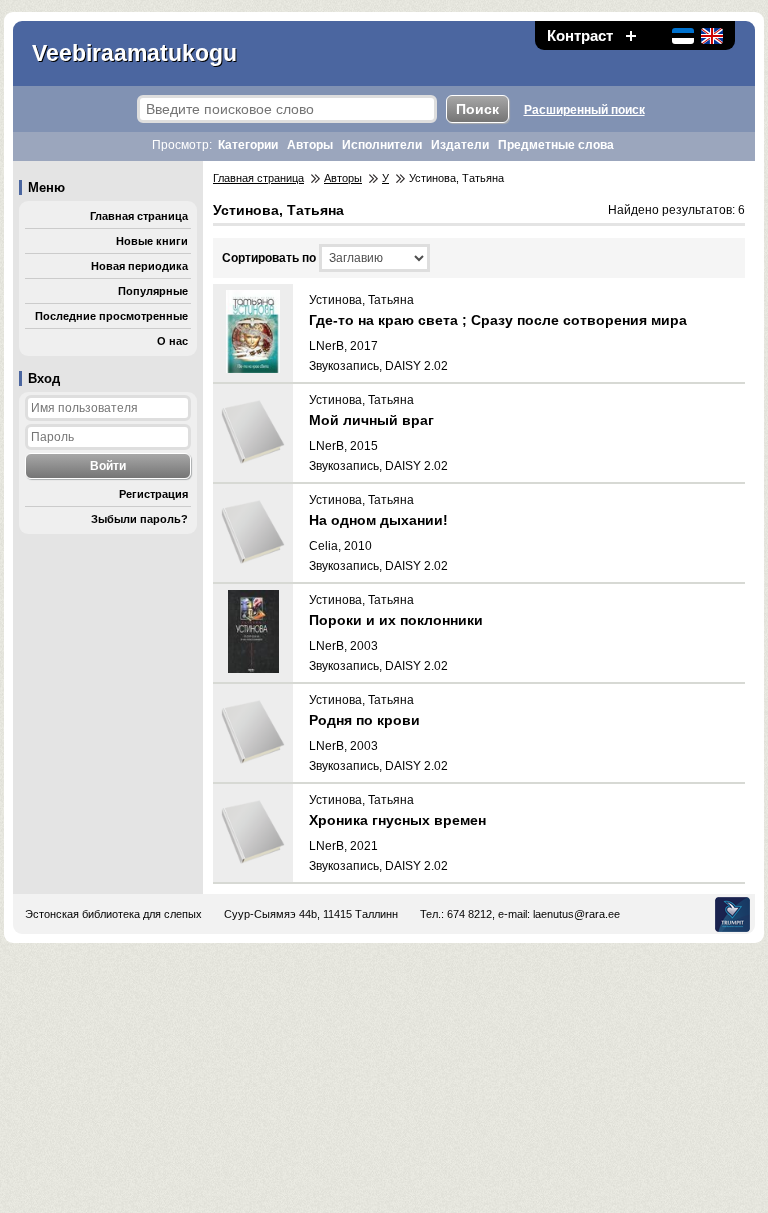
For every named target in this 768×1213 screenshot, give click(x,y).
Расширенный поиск (584, 110)
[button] (631, 35)
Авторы (310, 145)
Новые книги (152, 241)
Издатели (460, 145)
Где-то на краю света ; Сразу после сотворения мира (498, 320)
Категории (248, 145)
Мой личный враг (371, 420)
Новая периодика (139, 266)
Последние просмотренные (111, 316)
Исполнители (382, 145)
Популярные (153, 291)
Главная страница (139, 216)
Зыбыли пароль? (139, 519)
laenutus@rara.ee (576, 914)
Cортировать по (269, 258)
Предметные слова (556, 145)
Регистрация (153, 494)
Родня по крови (364, 720)
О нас (172, 341)
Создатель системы (732, 914)
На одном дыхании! (378, 520)
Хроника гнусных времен (397, 820)
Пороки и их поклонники (396, 620)
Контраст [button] (580, 35)
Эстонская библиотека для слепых (113, 914)
